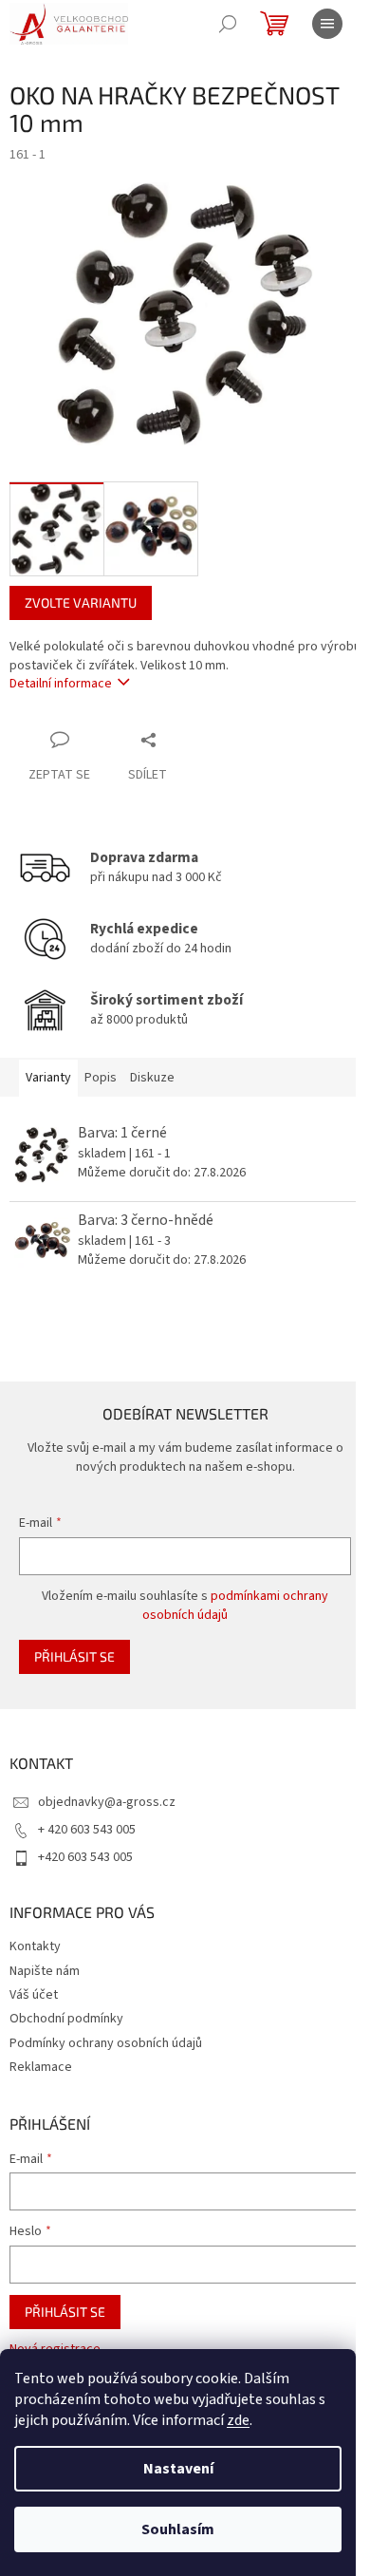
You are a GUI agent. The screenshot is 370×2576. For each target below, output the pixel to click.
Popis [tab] (101, 1078)
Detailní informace (61, 684)
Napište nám (45, 1971)
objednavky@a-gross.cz (107, 1802)
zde (238, 2420)
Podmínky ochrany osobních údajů (106, 2043)
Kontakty (35, 1946)
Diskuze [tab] (152, 1078)
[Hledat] (228, 24)
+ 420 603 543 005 (87, 1830)
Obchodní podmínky (66, 2019)
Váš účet (34, 1995)
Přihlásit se (74, 1656)
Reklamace (41, 2067)
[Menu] (327, 24)
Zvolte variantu (81, 602)
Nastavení (178, 2469)
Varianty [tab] (48, 1078)
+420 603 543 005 (85, 1857)
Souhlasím (178, 2529)
